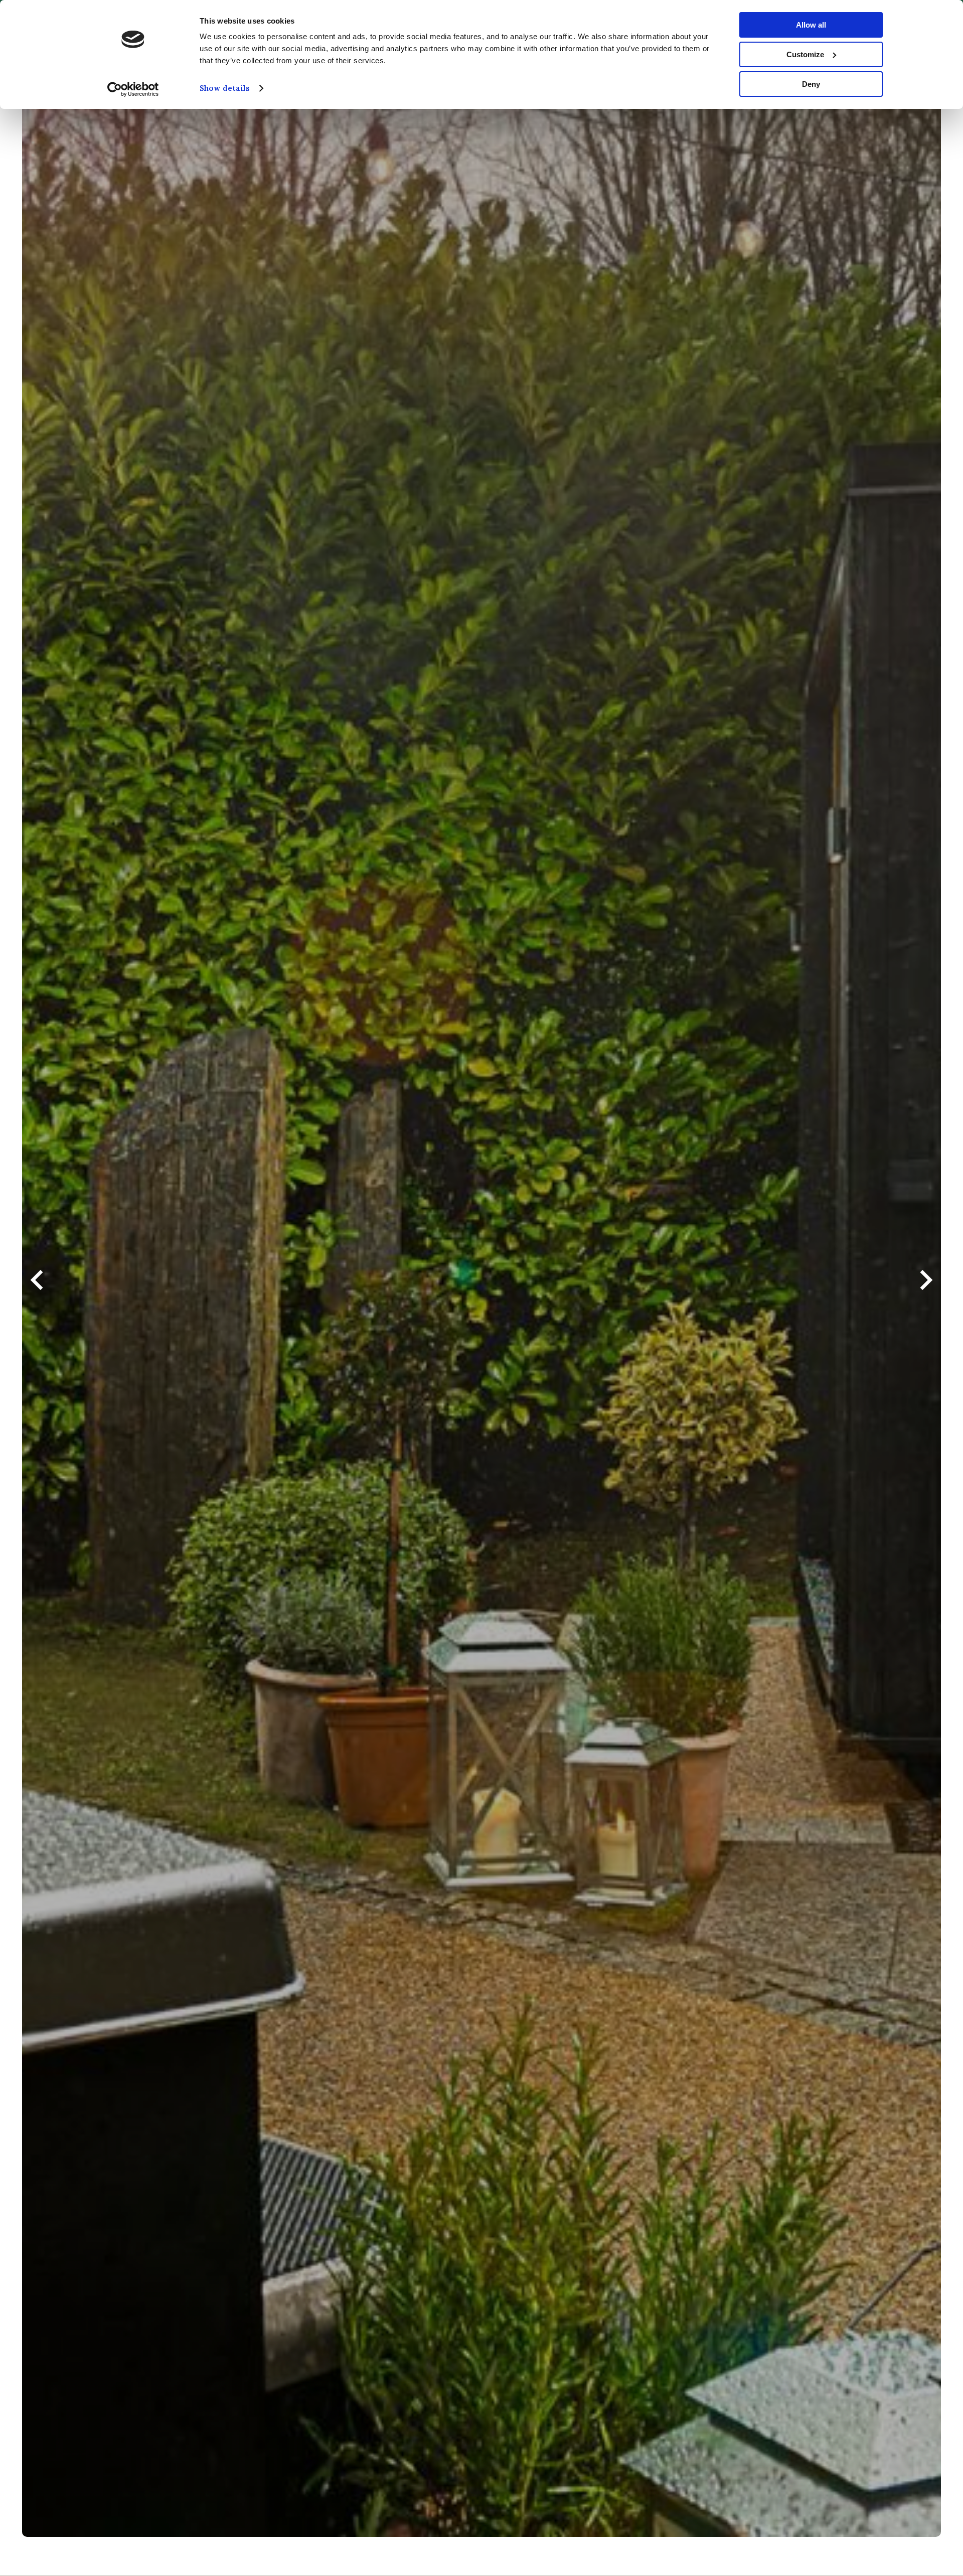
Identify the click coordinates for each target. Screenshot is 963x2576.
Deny (811, 84)
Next (926, 1288)
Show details (225, 88)
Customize (805, 54)
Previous (37, 1288)
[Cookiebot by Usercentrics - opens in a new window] (133, 89)
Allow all (811, 25)
